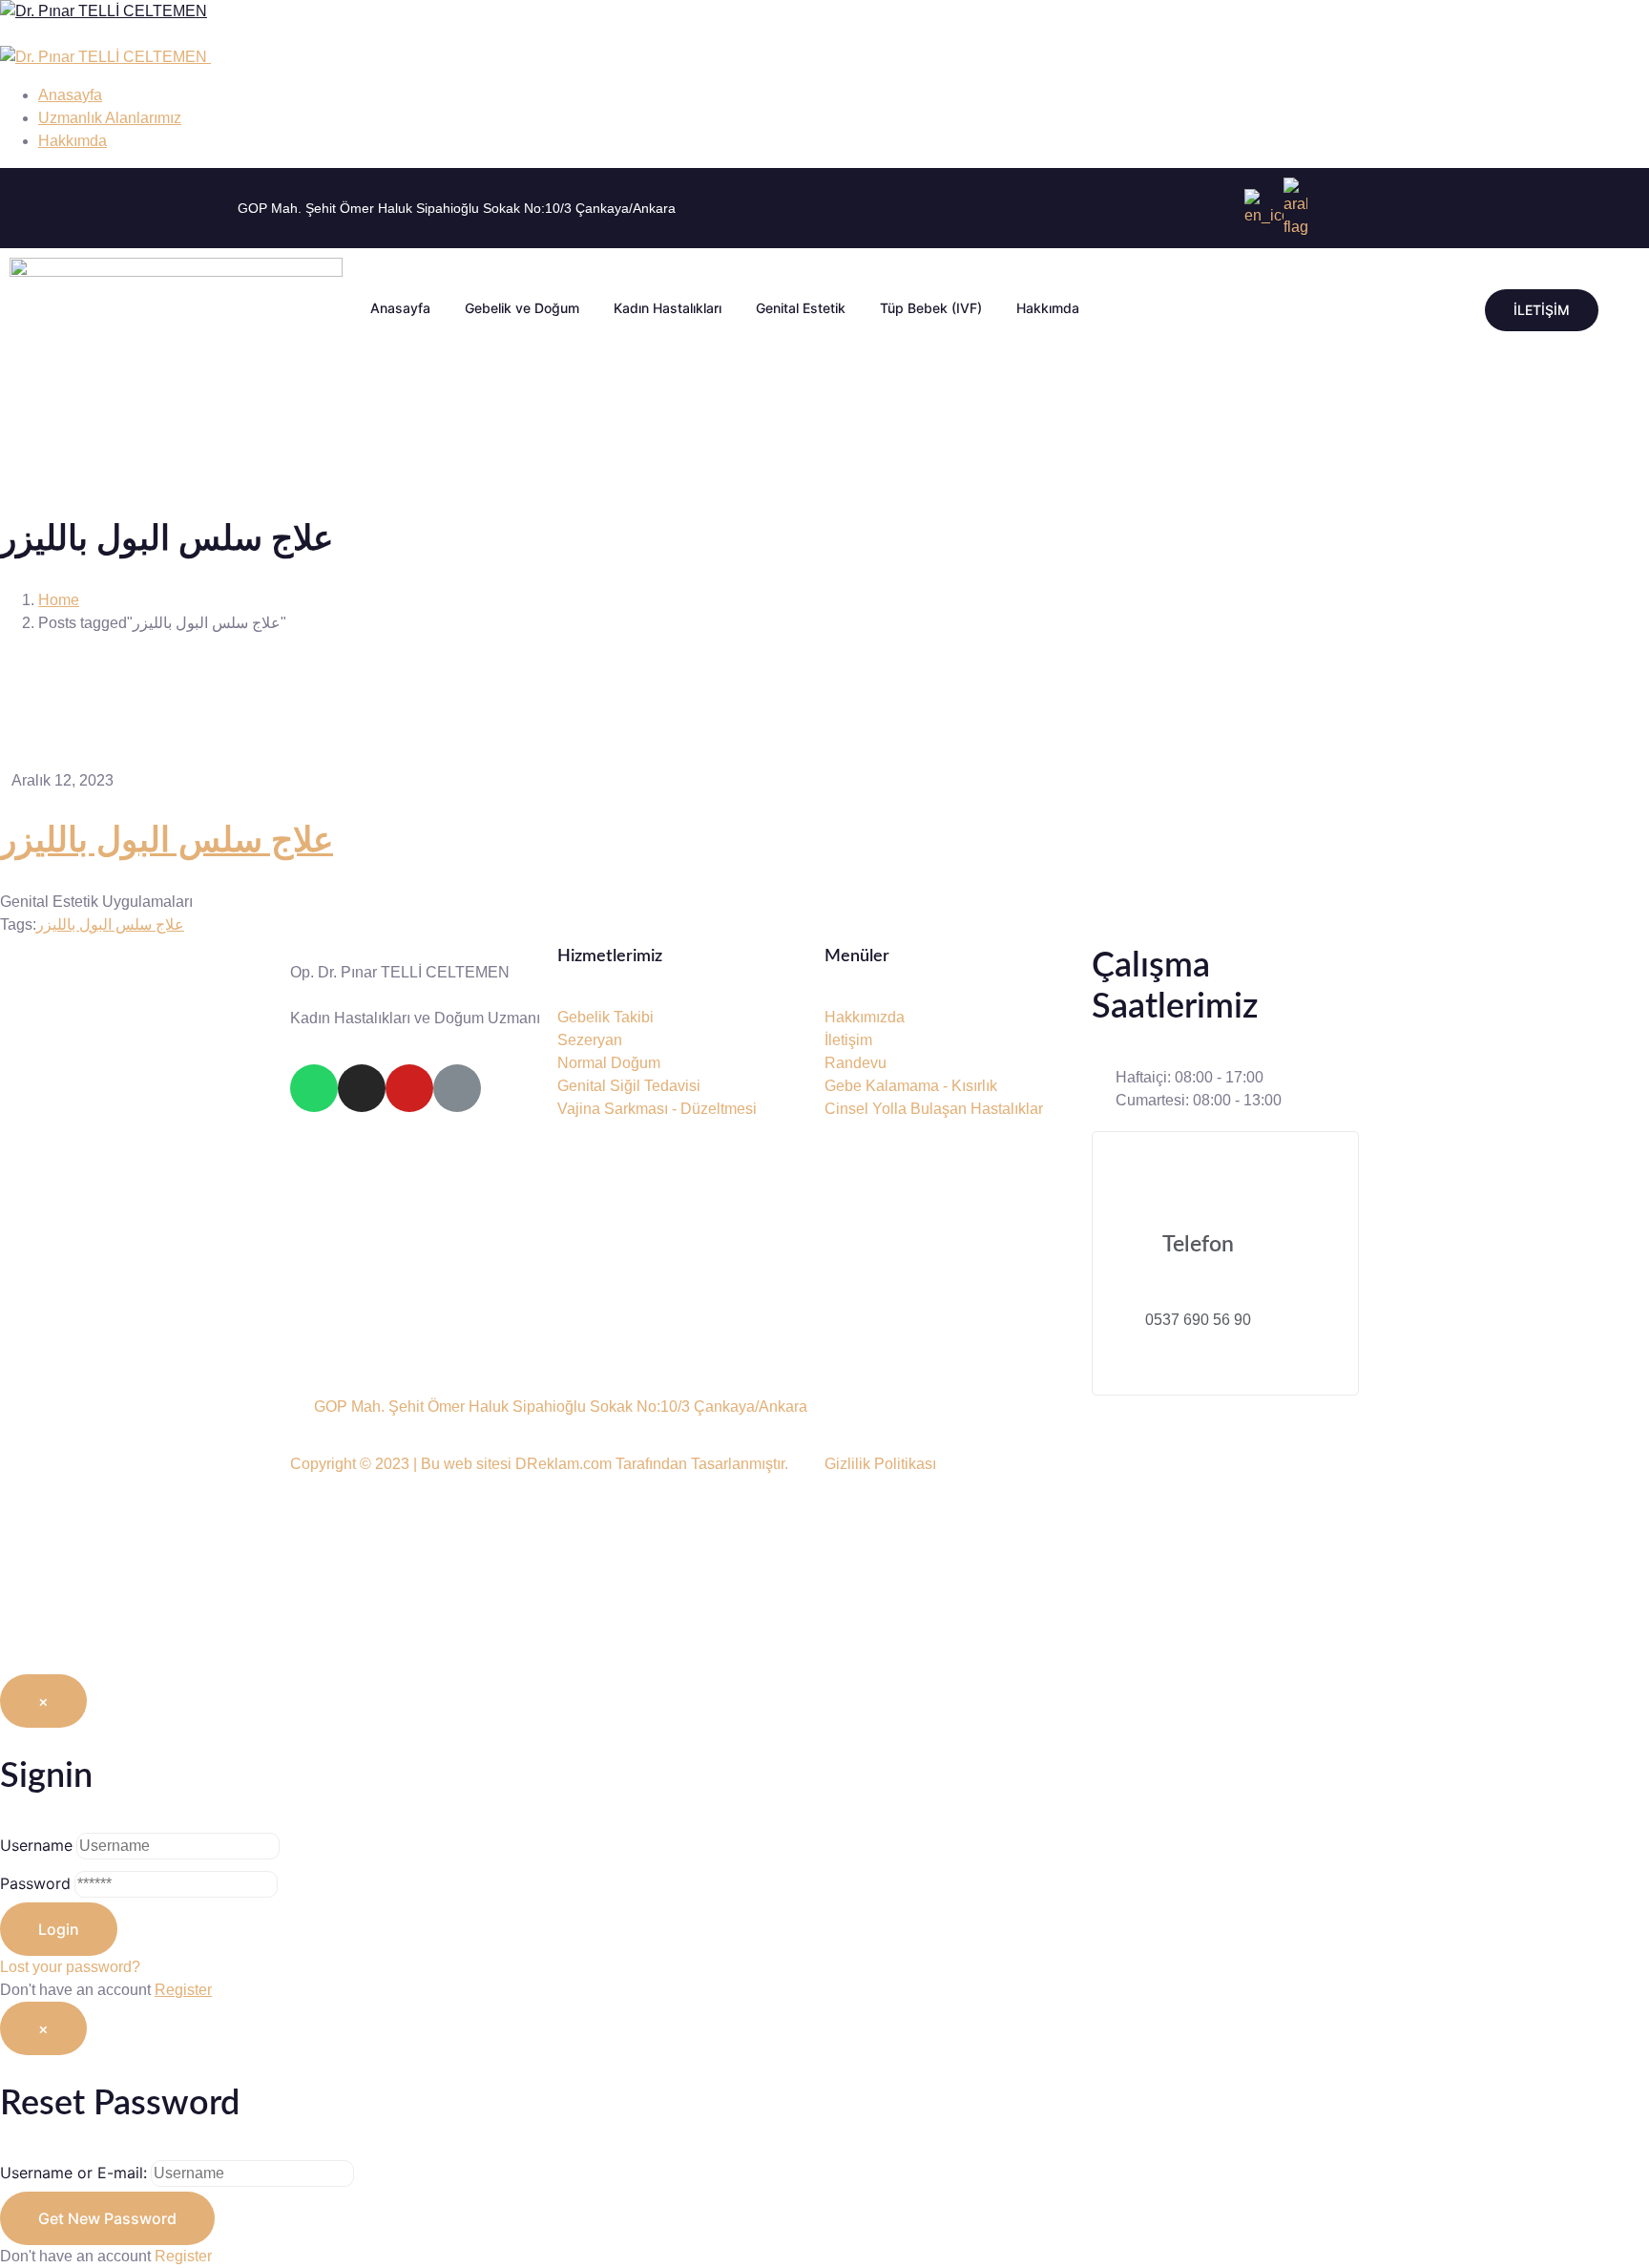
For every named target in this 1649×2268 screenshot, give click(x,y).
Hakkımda (1048, 308)
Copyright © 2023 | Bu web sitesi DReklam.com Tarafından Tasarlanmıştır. (539, 1464)
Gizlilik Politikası (880, 1464)
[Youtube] (409, 1088)
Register (183, 1990)
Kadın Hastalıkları (668, 308)
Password (35, 1883)
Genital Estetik (801, 308)
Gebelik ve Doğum (522, 308)
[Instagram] (362, 1088)
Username (36, 1845)
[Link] (457, 1088)
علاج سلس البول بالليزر (167, 841)
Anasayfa (400, 308)
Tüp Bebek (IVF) (931, 308)
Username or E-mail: (73, 2173)
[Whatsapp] (314, 1088)
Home (59, 600)
